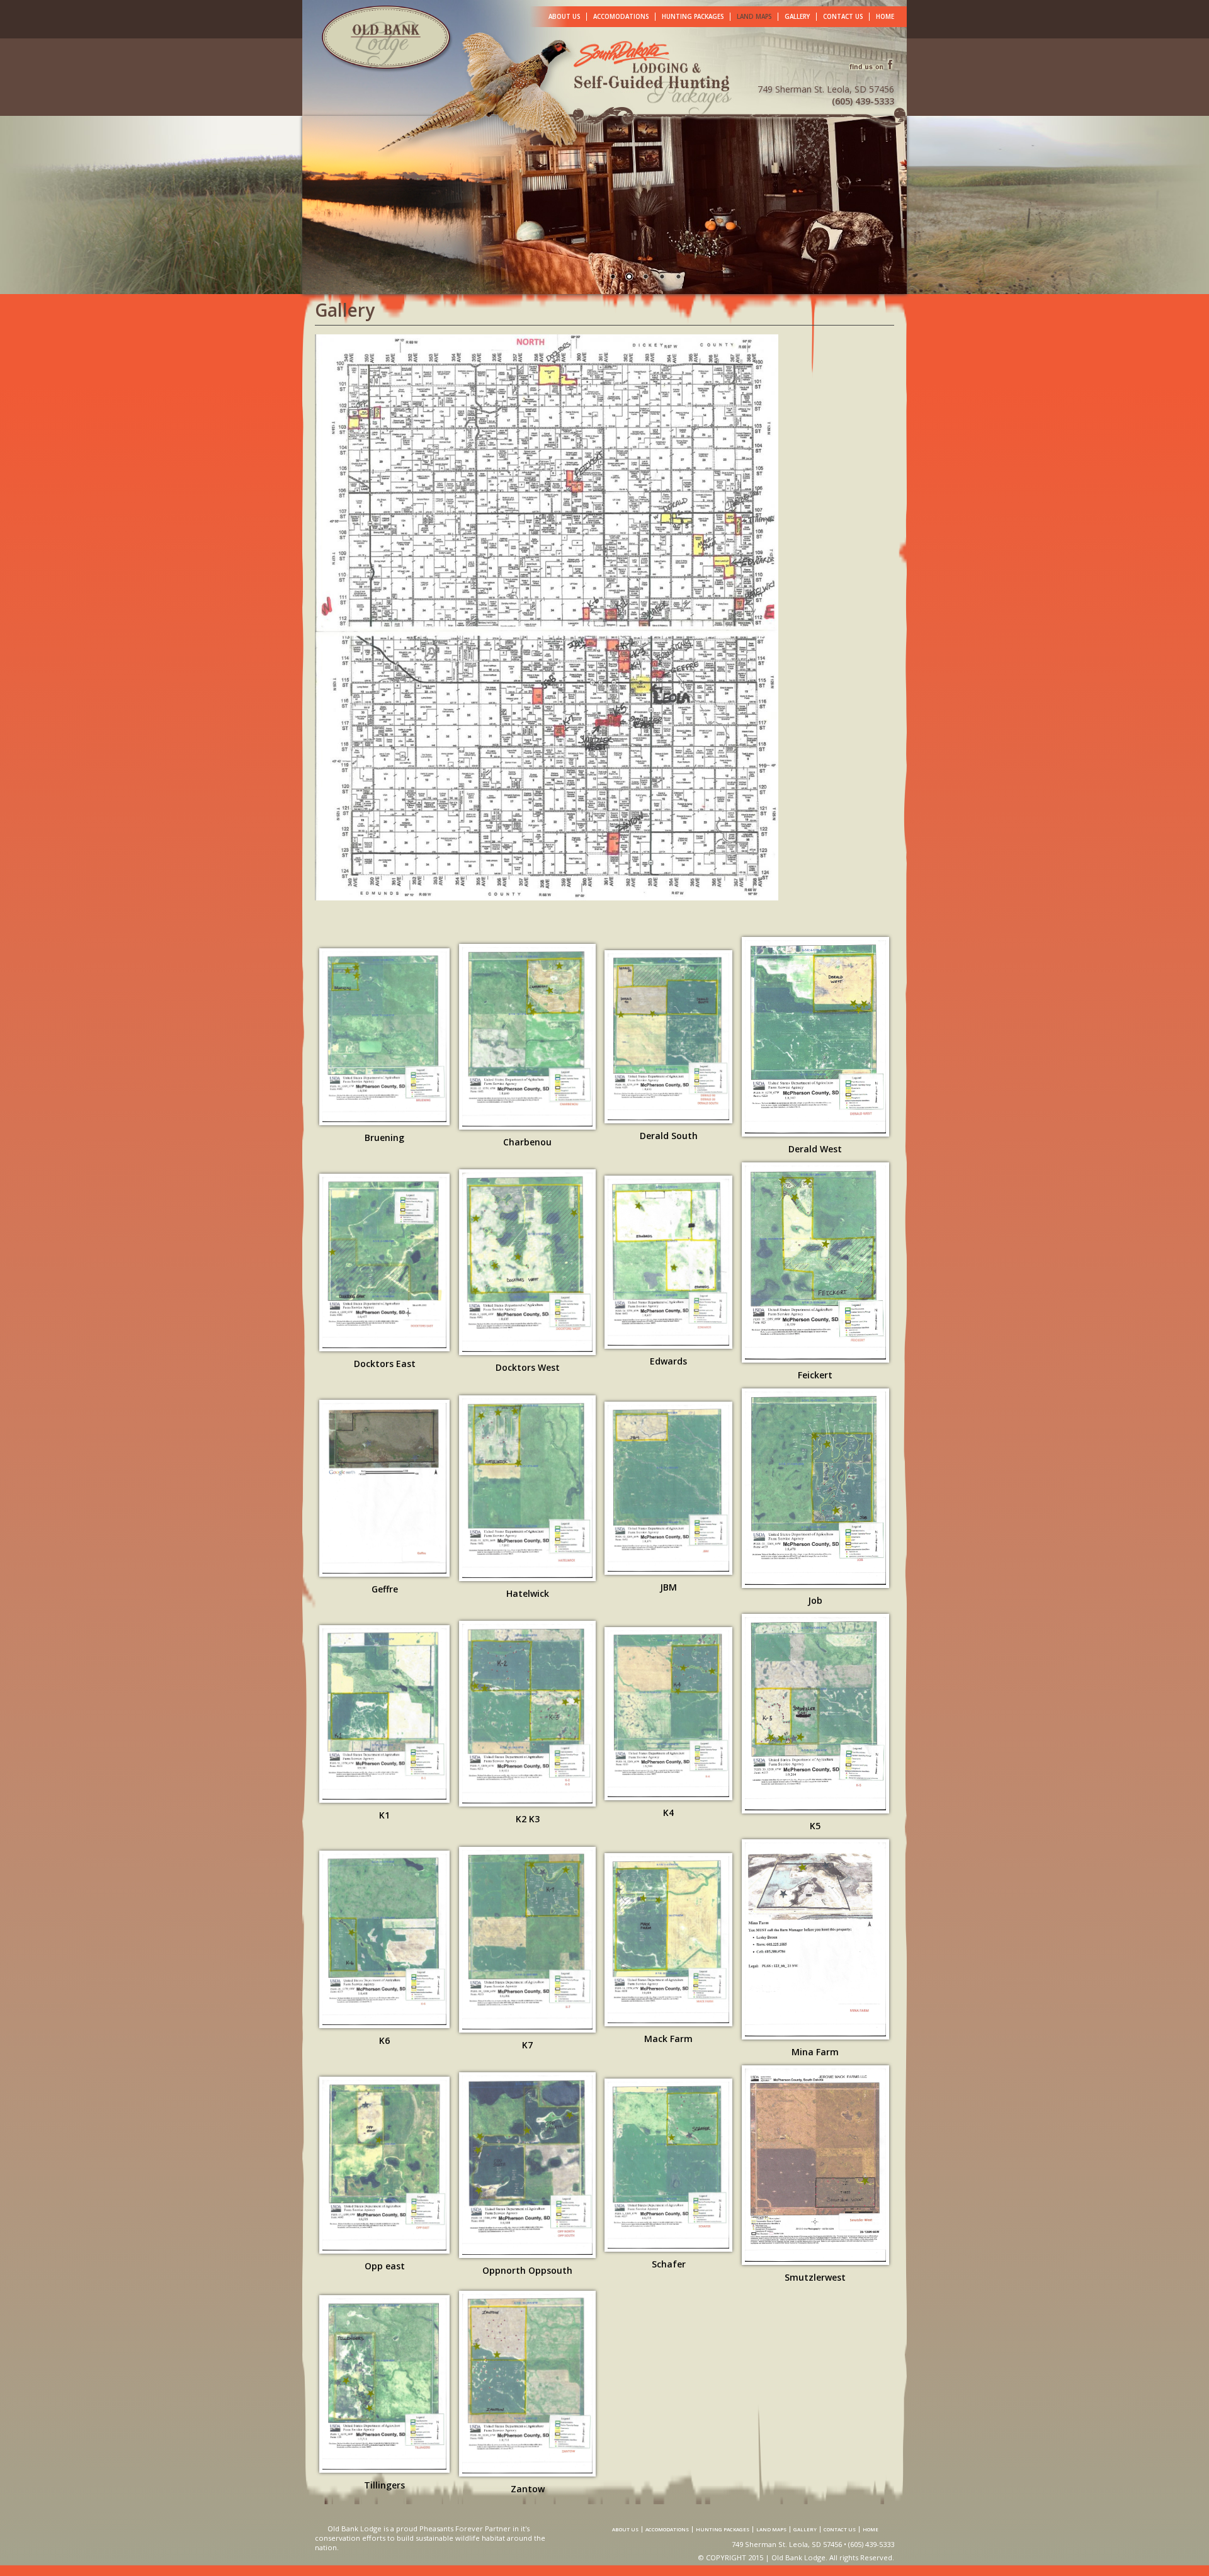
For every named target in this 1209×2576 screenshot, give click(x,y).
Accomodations (621, 17)
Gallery (797, 17)
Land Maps (754, 17)
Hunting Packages (693, 17)
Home (885, 17)
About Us (564, 17)
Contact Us (843, 17)
